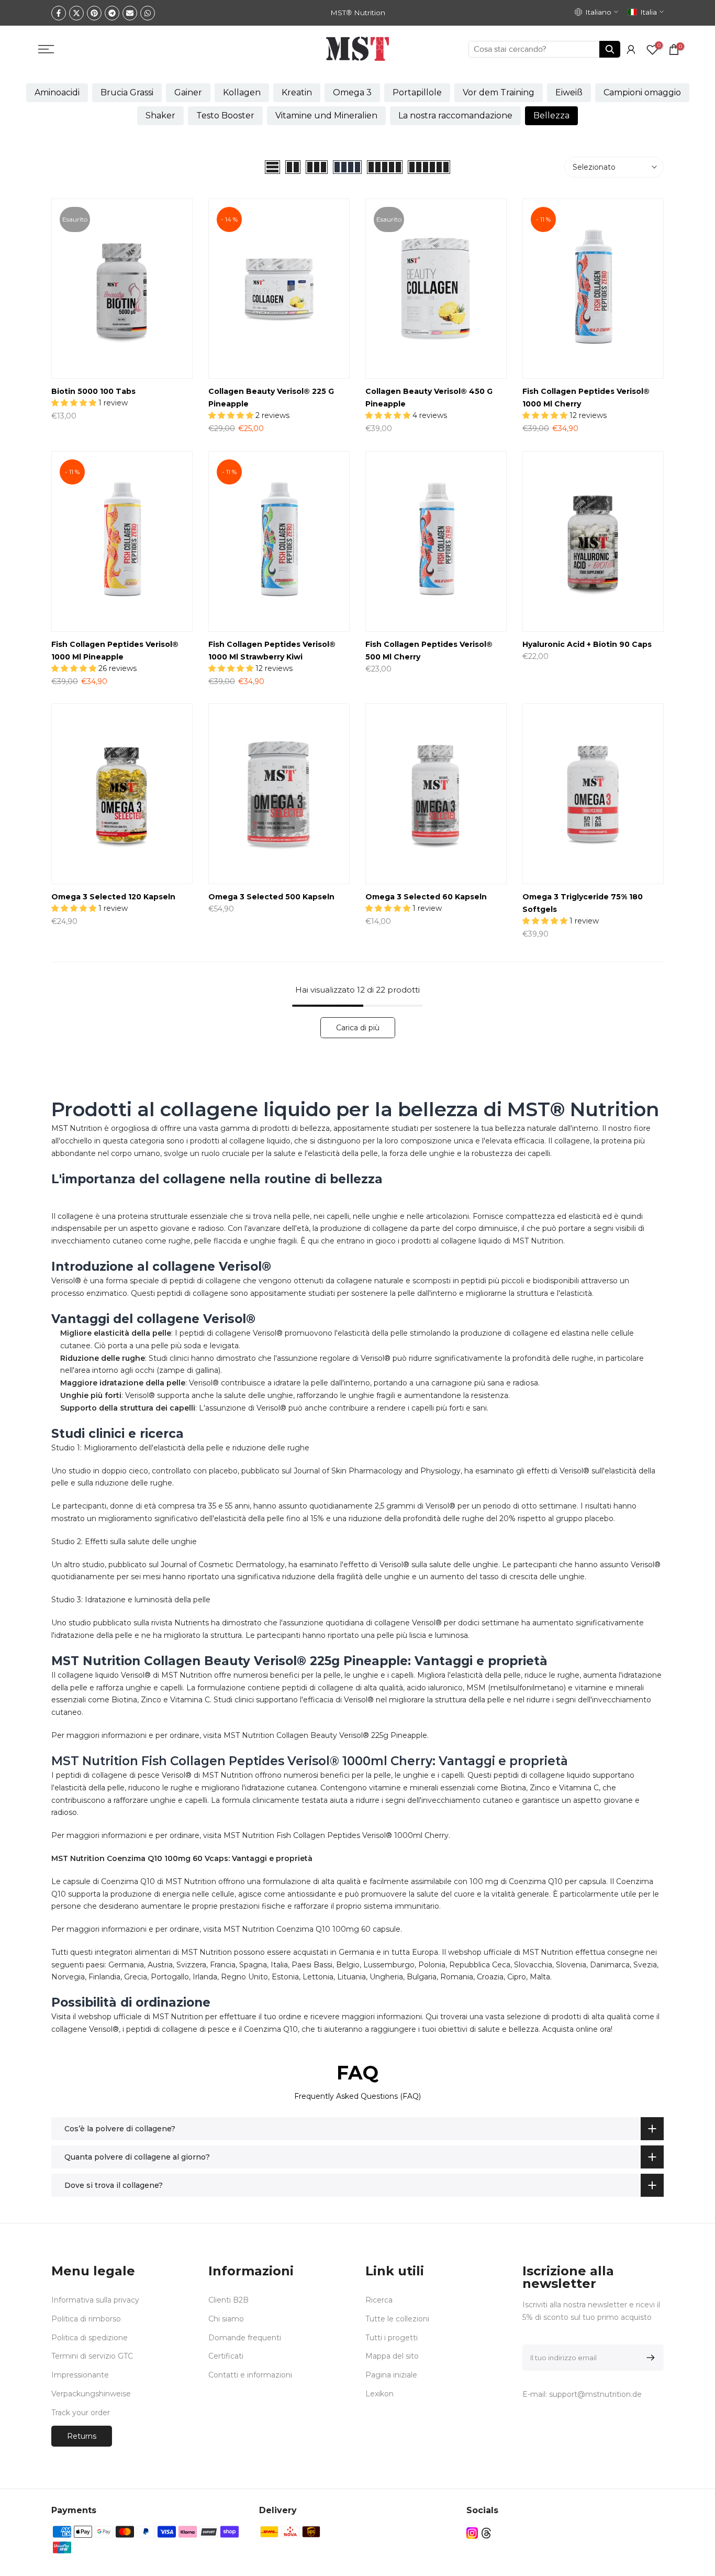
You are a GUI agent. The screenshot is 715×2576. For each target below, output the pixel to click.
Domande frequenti (245, 2338)
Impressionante (80, 2375)
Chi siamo (226, 2319)
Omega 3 (352, 92)
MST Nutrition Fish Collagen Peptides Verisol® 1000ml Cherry (336, 1835)
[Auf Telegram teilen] (112, 13)
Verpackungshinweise (91, 2394)
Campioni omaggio (642, 92)
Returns (82, 2436)
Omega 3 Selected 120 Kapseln (113, 897)
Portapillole (417, 92)
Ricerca (379, 2300)
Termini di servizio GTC (92, 2356)
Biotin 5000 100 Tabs (93, 391)
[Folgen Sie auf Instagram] (472, 2533)
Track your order (81, 2413)
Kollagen (242, 92)
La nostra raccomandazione (455, 115)
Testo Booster (225, 115)
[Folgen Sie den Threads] (486, 2533)
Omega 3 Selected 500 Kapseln (271, 897)
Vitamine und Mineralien (326, 115)
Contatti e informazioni (250, 2375)
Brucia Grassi (127, 92)
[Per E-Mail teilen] (130, 13)
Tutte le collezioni (397, 2319)
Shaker (160, 115)
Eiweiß (569, 92)
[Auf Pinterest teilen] (94, 13)
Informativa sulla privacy (95, 2300)
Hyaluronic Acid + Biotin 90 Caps (587, 644)
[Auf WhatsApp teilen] (148, 13)
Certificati (226, 2356)
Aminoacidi (57, 92)
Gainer (188, 92)
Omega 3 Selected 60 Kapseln (426, 897)
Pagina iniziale (391, 2375)
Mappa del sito (392, 2356)
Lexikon (379, 2394)
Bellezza (551, 115)
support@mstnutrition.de (595, 2394)
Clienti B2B (228, 2300)
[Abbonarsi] (649, 2358)
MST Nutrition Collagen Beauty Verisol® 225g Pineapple (325, 1735)
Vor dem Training (499, 92)
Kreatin (297, 92)
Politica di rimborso (86, 2319)
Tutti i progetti (392, 2338)
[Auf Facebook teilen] (59, 13)
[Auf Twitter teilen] (76, 13)
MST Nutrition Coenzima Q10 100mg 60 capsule (312, 1929)
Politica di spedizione (90, 2338)
